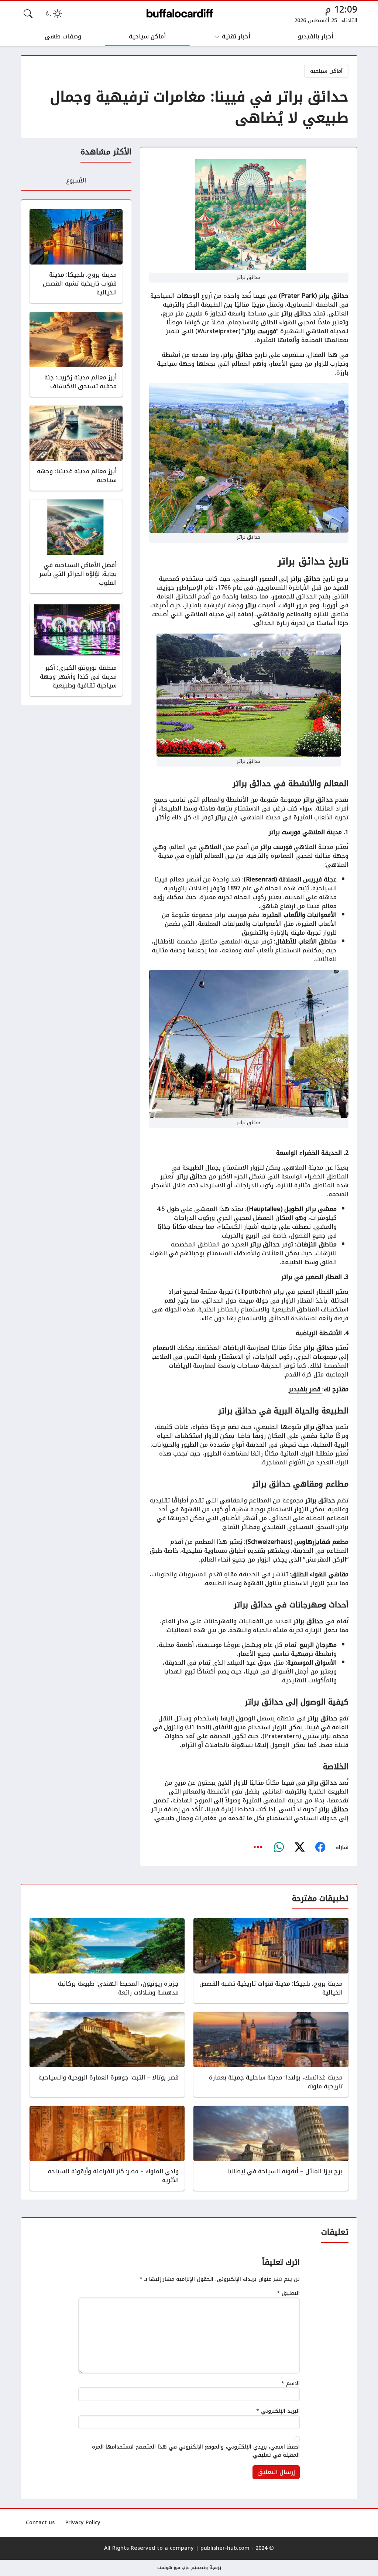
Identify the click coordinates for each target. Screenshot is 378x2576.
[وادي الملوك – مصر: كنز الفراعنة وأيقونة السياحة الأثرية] (107, 2148)
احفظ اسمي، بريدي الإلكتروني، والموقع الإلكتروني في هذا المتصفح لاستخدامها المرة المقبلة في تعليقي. (196, 2451)
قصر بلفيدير (305, 1389)
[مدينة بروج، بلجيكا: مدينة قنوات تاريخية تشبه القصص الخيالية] (76, 256)
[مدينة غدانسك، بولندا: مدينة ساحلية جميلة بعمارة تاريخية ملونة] (271, 2054)
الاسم (291, 2384)
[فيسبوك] (320, 1847)
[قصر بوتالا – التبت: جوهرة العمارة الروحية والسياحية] (107, 2054)
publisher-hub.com (225, 2548)
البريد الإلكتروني (278, 2411)
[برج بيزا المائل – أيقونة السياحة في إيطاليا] (271, 2148)
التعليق (288, 2293)
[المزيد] (258, 1847)
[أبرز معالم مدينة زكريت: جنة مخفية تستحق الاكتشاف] (76, 354)
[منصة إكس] (299, 1847)
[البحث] (28, 14)
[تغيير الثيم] (53, 14)
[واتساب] (279, 1847)
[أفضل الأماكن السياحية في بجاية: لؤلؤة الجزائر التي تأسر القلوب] (76, 546)
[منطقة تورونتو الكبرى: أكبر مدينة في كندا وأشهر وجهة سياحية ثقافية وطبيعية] (76, 649)
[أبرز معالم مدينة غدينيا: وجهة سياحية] (76, 448)
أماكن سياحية (326, 71)
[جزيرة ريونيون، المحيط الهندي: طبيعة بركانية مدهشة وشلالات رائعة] (107, 1961)
